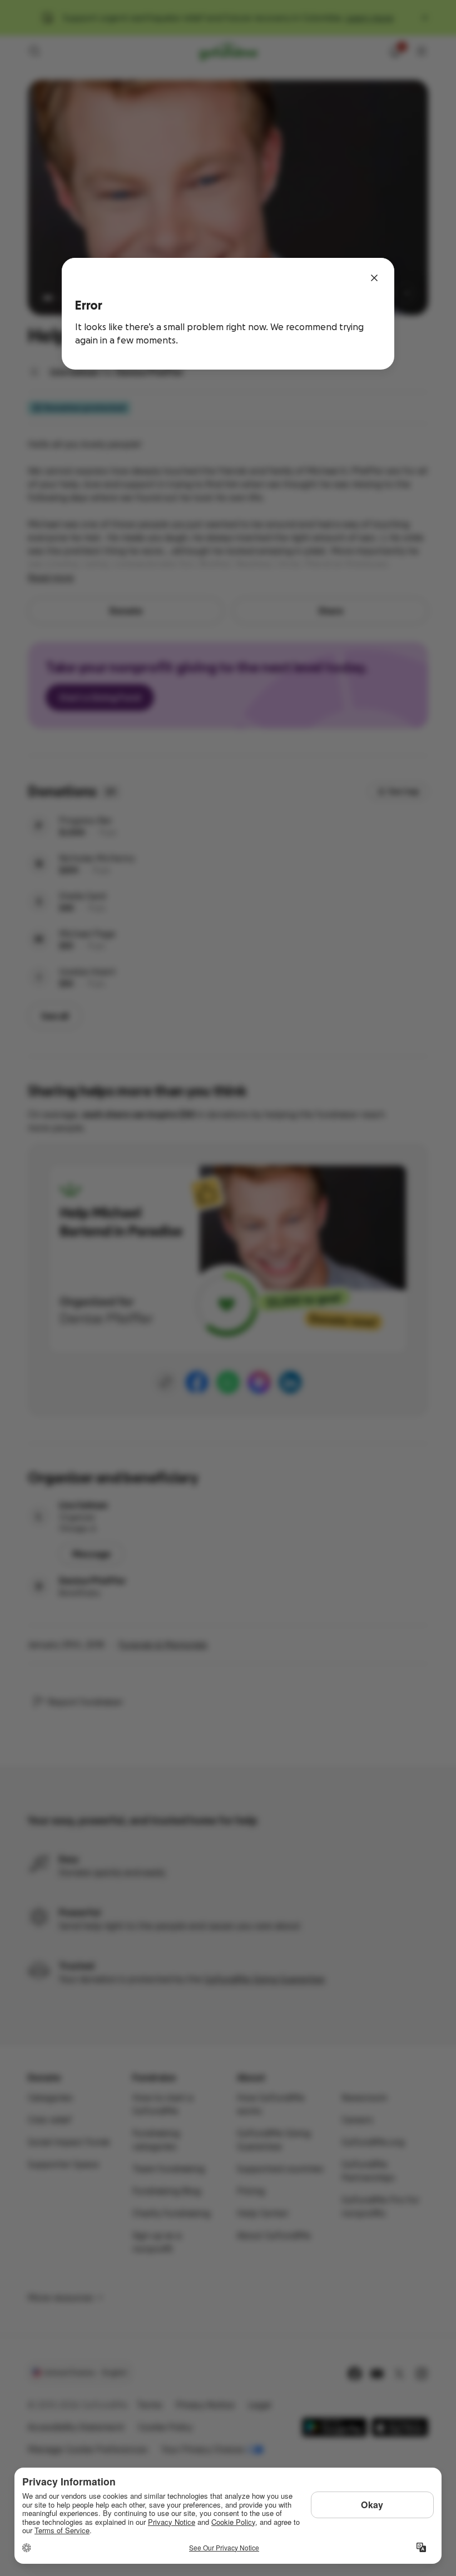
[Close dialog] (374, 278)
